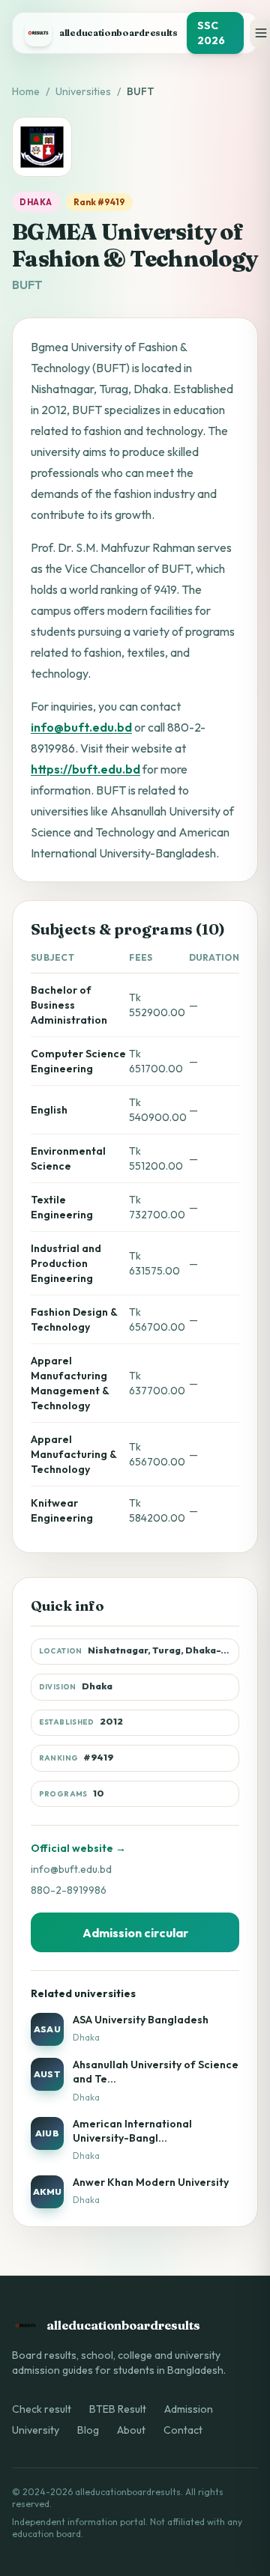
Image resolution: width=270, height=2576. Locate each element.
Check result (42, 2409)
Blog (88, 2430)
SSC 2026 (211, 33)
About (131, 2430)
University (36, 2430)
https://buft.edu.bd (85, 769)
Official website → (78, 1848)
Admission (189, 2409)
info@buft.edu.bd (81, 727)
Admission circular (135, 1933)
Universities (83, 91)
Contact (183, 2430)
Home (26, 91)
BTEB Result (118, 2409)
